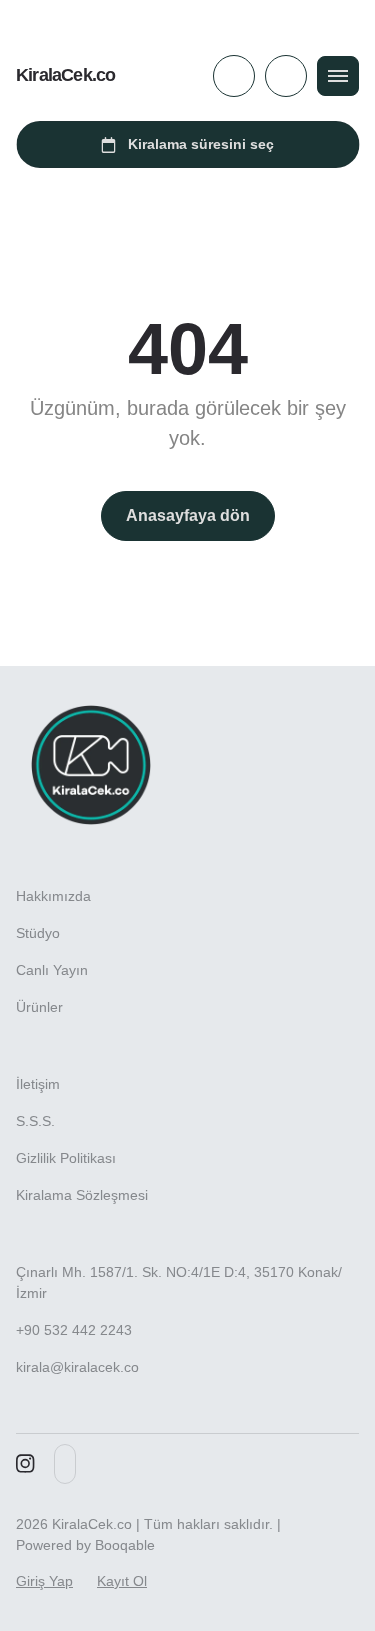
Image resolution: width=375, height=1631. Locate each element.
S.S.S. (35, 1121)
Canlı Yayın (52, 970)
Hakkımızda (53, 896)
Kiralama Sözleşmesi (82, 1195)
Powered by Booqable (85, 1545)
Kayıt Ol (122, 1581)
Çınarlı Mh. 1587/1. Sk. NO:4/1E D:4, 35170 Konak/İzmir (179, 1282)
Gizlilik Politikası (66, 1158)
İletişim (38, 1084)
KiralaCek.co (65, 75)
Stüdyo (38, 933)
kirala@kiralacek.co (77, 1367)
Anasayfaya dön (188, 515)
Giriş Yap (44, 1581)
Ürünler (39, 1007)
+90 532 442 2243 (74, 1330)
